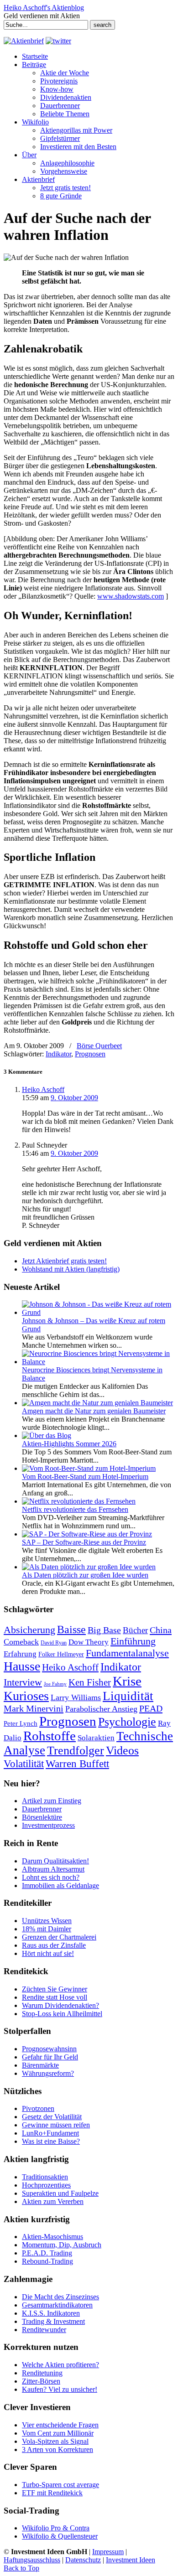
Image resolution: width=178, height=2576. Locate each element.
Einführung (133, 1641)
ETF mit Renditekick (52, 2493)
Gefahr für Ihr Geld (50, 2057)
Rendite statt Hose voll (55, 1997)
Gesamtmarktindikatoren (57, 2305)
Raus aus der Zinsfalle (54, 1945)
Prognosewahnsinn (49, 2049)
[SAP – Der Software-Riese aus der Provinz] (87, 1534)
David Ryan (54, 1643)
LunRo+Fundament (50, 2133)
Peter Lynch (21, 1723)
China (161, 1630)
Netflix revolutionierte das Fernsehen (75, 1509)
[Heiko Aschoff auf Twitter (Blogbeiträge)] (58, 41)
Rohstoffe (50, 1736)
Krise (127, 1681)
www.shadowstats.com (131, 596)
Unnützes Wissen (47, 1921)
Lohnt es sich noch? (51, 1877)
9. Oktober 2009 (74, 1098)
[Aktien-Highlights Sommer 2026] (47, 1435)
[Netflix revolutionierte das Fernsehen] (79, 1501)
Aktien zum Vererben (53, 2201)
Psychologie (127, 1722)
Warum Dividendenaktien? (60, 2005)
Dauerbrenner (42, 1809)
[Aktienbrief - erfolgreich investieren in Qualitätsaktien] (24, 41)
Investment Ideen (131, 2560)
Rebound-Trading (47, 2261)
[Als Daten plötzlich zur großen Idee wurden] (89, 1567)
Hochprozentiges (46, 2185)
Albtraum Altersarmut (53, 1869)
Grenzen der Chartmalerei (59, 1937)
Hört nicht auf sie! (48, 1953)
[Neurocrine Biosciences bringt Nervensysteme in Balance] (98, 1362)
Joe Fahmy (55, 1684)
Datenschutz (83, 2560)
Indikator (58, 1054)
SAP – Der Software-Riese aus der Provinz (84, 1542)
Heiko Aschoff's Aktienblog (44, 8)
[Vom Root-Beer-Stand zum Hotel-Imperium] (89, 1468)
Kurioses (26, 1696)
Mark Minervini (34, 1708)
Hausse (22, 1666)
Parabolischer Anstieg (101, 1709)
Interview (23, 1682)
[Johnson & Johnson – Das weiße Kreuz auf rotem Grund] (98, 1312)
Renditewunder (44, 2330)
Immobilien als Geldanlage (60, 1885)
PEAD (151, 1708)
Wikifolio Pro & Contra (56, 2528)
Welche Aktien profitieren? (60, 2365)
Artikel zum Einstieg (52, 1801)
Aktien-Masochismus (52, 2237)
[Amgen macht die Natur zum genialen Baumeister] (97, 1403)
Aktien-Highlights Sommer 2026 (69, 1444)
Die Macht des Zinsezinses (60, 2297)
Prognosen (90, 1054)
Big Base (104, 1630)
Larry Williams (76, 1697)
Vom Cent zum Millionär (58, 2433)
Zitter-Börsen (41, 2381)
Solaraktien (96, 1738)
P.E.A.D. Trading (47, 2253)
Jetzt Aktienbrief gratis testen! (64, 1261)
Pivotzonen (38, 2108)
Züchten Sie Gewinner (55, 1989)
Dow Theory (89, 1642)
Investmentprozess (48, 1825)
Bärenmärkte (40, 2065)
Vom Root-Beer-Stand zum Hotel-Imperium (85, 1477)
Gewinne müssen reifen (56, 2125)
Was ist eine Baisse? (51, 2141)
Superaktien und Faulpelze (60, 2193)
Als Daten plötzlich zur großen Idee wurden (85, 1575)
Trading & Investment (53, 2321)
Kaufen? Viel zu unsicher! (60, 2389)
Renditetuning (42, 2373)
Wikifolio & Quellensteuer (60, 2536)
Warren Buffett (77, 1764)
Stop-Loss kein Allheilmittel (62, 2014)
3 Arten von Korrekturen (58, 2449)
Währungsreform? (48, 2073)
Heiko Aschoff (43, 1089)
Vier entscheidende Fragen (60, 2425)
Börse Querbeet (99, 1046)
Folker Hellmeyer (61, 1654)
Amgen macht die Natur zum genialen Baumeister (94, 1411)
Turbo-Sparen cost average (60, 2485)
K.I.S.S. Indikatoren (51, 2313)
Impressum (108, 2552)
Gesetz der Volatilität (52, 2117)
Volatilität (24, 1764)
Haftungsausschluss (32, 2560)
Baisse (71, 1629)
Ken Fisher (90, 1682)
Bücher (135, 1630)
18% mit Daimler (47, 1929)
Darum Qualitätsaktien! (55, 1861)
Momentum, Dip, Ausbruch (62, 2245)
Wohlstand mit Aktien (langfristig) (71, 1269)
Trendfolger (76, 1750)
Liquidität (128, 1696)
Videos (122, 1751)
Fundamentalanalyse (127, 1653)
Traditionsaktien (45, 2177)
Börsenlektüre (42, 1817)
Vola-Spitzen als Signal (55, 2441)
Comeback (21, 1642)
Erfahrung (20, 1654)
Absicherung (29, 1630)
